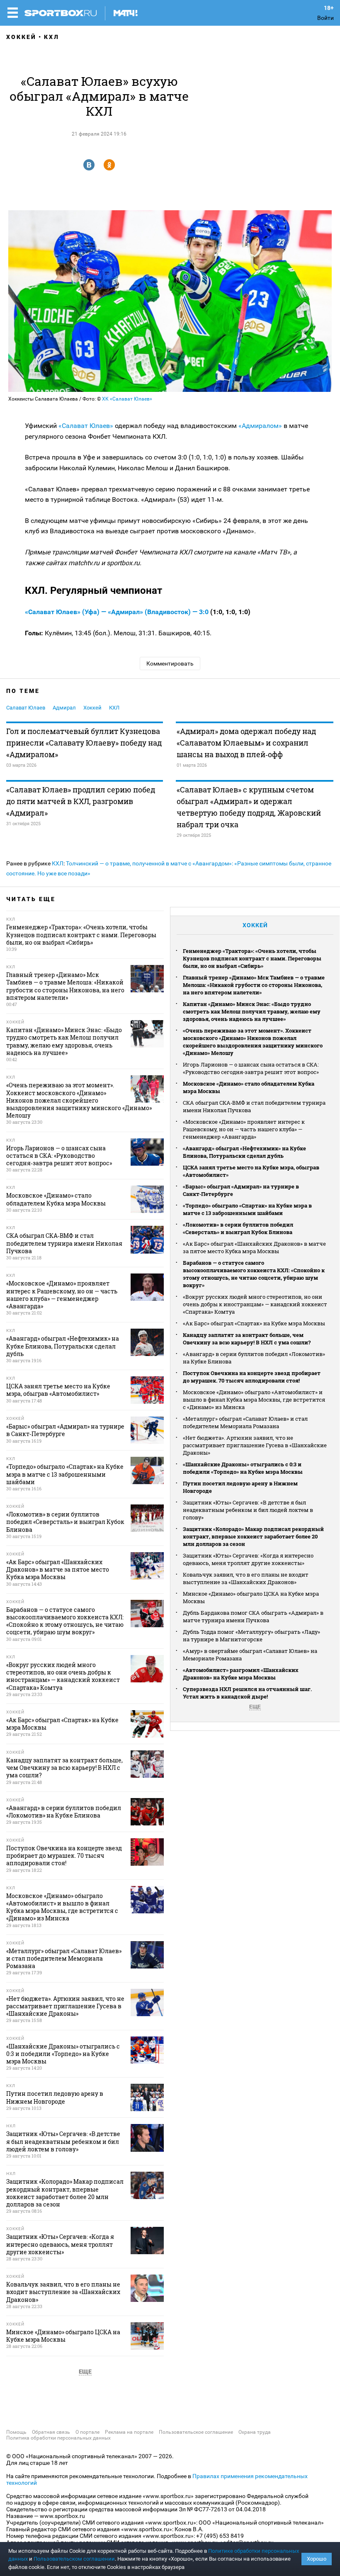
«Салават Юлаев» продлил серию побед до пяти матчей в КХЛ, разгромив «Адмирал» (81, 801)
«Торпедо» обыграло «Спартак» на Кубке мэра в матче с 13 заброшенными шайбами (247, 1209)
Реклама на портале (129, 2432)
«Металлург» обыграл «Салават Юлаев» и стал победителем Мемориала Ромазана (245, 1422)
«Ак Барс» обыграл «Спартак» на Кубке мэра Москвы (254, 1323)
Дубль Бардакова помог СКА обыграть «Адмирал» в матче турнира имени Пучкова (253, 1616)
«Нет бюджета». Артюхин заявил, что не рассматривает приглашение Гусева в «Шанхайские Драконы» (255, 1445)
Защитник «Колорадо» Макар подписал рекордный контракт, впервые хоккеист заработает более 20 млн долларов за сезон (253, 1536)
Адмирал (64, 708)
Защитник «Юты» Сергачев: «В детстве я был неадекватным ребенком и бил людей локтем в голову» (248, 1510)
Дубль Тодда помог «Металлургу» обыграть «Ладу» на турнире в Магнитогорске (251, 1636)
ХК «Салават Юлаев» (127, 399)
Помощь (16, 2432)
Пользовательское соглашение (196, 2432)
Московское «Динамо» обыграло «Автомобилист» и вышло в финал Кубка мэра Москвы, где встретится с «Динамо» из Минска (254, 1400)
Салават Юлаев (26, 708)
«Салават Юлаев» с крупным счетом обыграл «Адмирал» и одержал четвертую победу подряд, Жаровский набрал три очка (249, 807)
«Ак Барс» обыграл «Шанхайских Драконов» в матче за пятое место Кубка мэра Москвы (254, 1247)
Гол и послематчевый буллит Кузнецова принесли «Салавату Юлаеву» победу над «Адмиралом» (84, 743)
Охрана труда (255, 2432)
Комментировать (170, 663)
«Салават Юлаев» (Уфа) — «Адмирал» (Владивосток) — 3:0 (118, 612)
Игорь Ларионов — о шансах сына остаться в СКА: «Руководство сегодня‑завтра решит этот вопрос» (251, 1068)
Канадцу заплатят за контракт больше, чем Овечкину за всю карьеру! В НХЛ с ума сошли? (247, 1339)
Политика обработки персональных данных (58, 2438)
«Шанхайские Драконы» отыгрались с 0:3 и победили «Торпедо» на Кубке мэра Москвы (243, 1468)
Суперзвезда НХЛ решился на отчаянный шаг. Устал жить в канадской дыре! (247, 1693)
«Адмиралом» (261, 426)
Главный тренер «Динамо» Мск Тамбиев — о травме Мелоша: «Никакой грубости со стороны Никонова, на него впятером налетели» (254, 985)
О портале (87, 2432)
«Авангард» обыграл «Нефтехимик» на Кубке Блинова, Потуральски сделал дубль (244, 1152)
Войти (325, 18)
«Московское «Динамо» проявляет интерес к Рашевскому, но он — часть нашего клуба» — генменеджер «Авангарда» (244, 1129)
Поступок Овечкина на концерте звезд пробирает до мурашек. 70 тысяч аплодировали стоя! (252, 1377)
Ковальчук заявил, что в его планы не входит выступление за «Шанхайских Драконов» (246, 1578)
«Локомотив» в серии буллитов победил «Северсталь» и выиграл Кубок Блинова (238, 1228)
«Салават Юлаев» (87, 426)
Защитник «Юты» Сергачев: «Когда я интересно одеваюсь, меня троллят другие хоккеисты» (248, 1559)
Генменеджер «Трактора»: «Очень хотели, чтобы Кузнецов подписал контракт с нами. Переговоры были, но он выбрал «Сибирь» (252, 958)
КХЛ (52, 37)
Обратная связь (51, 2432)
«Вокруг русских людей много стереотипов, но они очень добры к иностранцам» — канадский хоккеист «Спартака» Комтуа (255, 1304)
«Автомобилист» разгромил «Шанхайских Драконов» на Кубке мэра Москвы (241, 1674)
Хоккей (21, 37)
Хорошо (317, 2559)
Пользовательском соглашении (74, 2559)
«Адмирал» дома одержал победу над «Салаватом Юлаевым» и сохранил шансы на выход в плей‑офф (246, 743)
